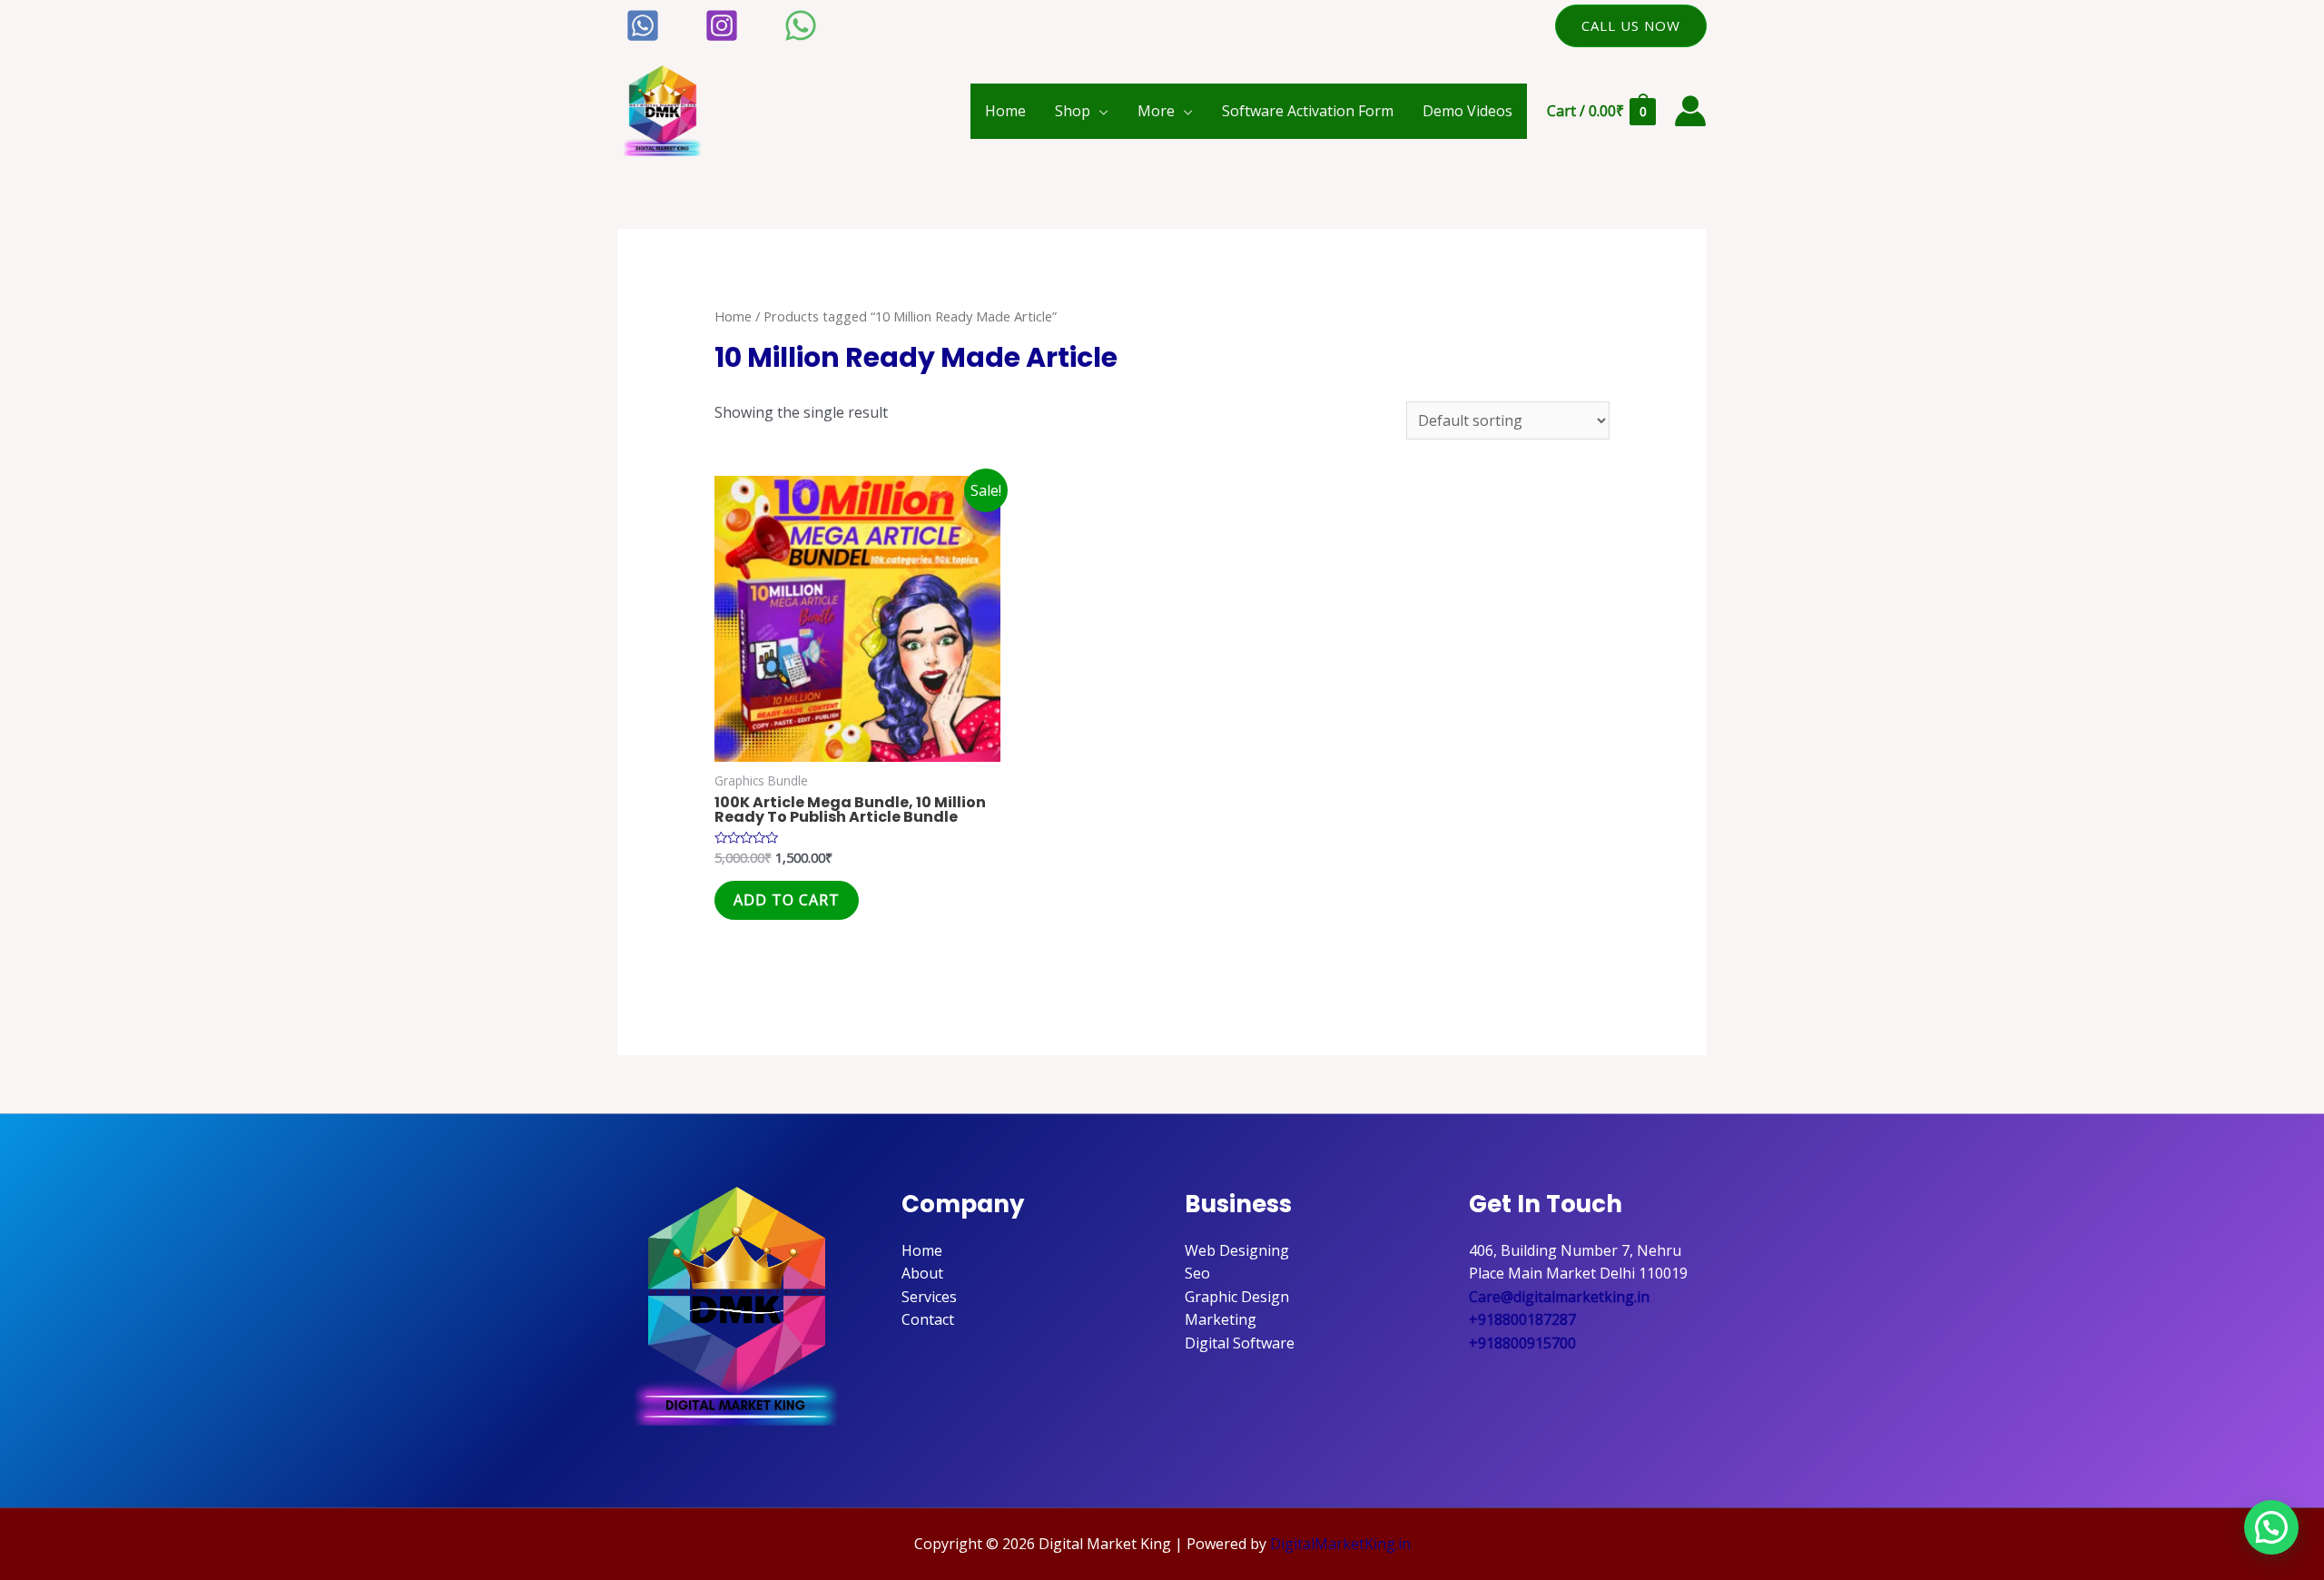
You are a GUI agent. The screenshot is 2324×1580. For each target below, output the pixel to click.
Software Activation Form (1308, 111)
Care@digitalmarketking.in (1559, 1297)
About (922, 1273)
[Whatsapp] (643, 25)
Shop (1073, 111)
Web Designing (1237, 1250)
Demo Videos (1467, 111)
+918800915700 (1522, 1343)
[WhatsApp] (801, 25)
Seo (1197, 1273)
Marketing (1221, 1319)
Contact (928, 1319)
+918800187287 (1522, 1319)
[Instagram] (722, 25)
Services (929, 1297)
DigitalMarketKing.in (1340, 1544)
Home (1005, 111)
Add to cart (787, 900)
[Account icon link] (1690, 111)
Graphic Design (1237, 1297)
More (1156, 111)
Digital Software (1240, 1343)
